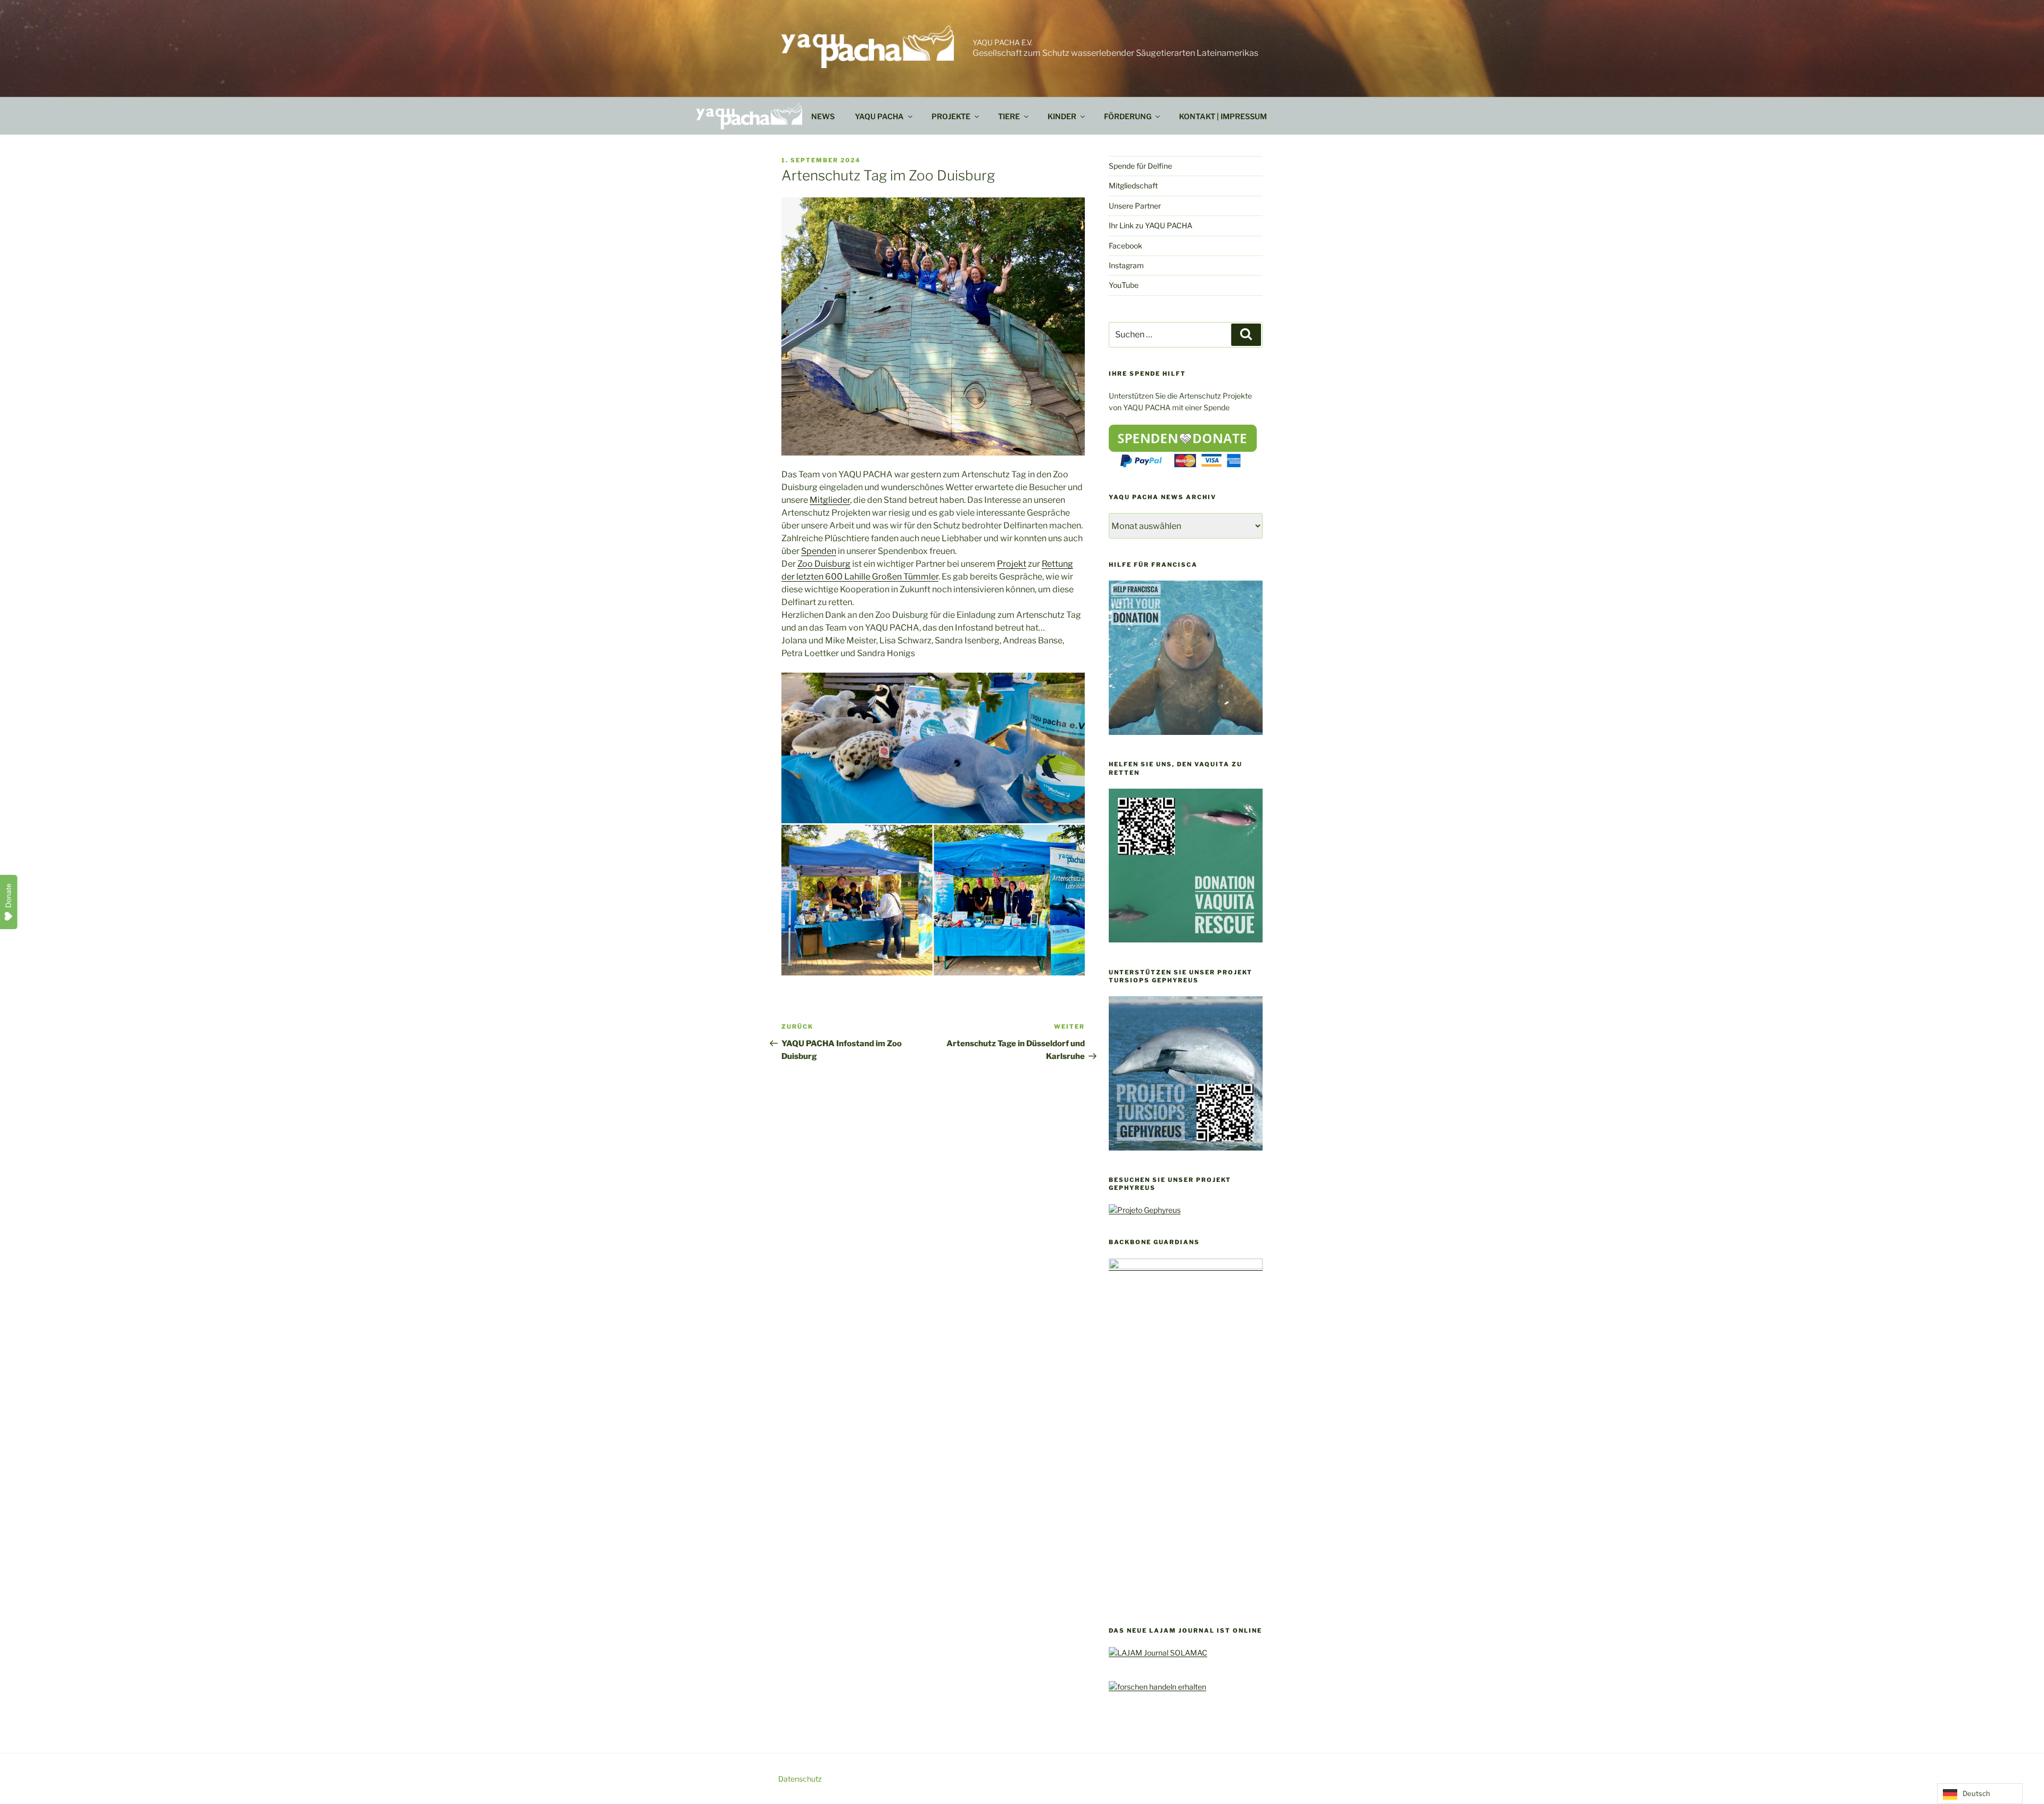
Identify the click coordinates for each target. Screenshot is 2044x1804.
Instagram (1126, 265)
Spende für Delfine (1140, 166)
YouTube (1124, 285)
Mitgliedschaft (1133, 185)
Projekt (1012, 564)
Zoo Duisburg (824, 564)
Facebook (1126, 246)
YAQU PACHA (879, 116)
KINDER (1062, 116)
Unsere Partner (1135, 206)
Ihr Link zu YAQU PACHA (1151, 225)
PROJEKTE (951, 116)
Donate (9, 896)
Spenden (819, 551)
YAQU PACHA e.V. (1003, 42)
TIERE (1009, 116)
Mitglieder (830, 500)
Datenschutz (800, 1779)
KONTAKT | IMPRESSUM (1223, 116)
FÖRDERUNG (1128, 116)
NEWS (823, 116)
